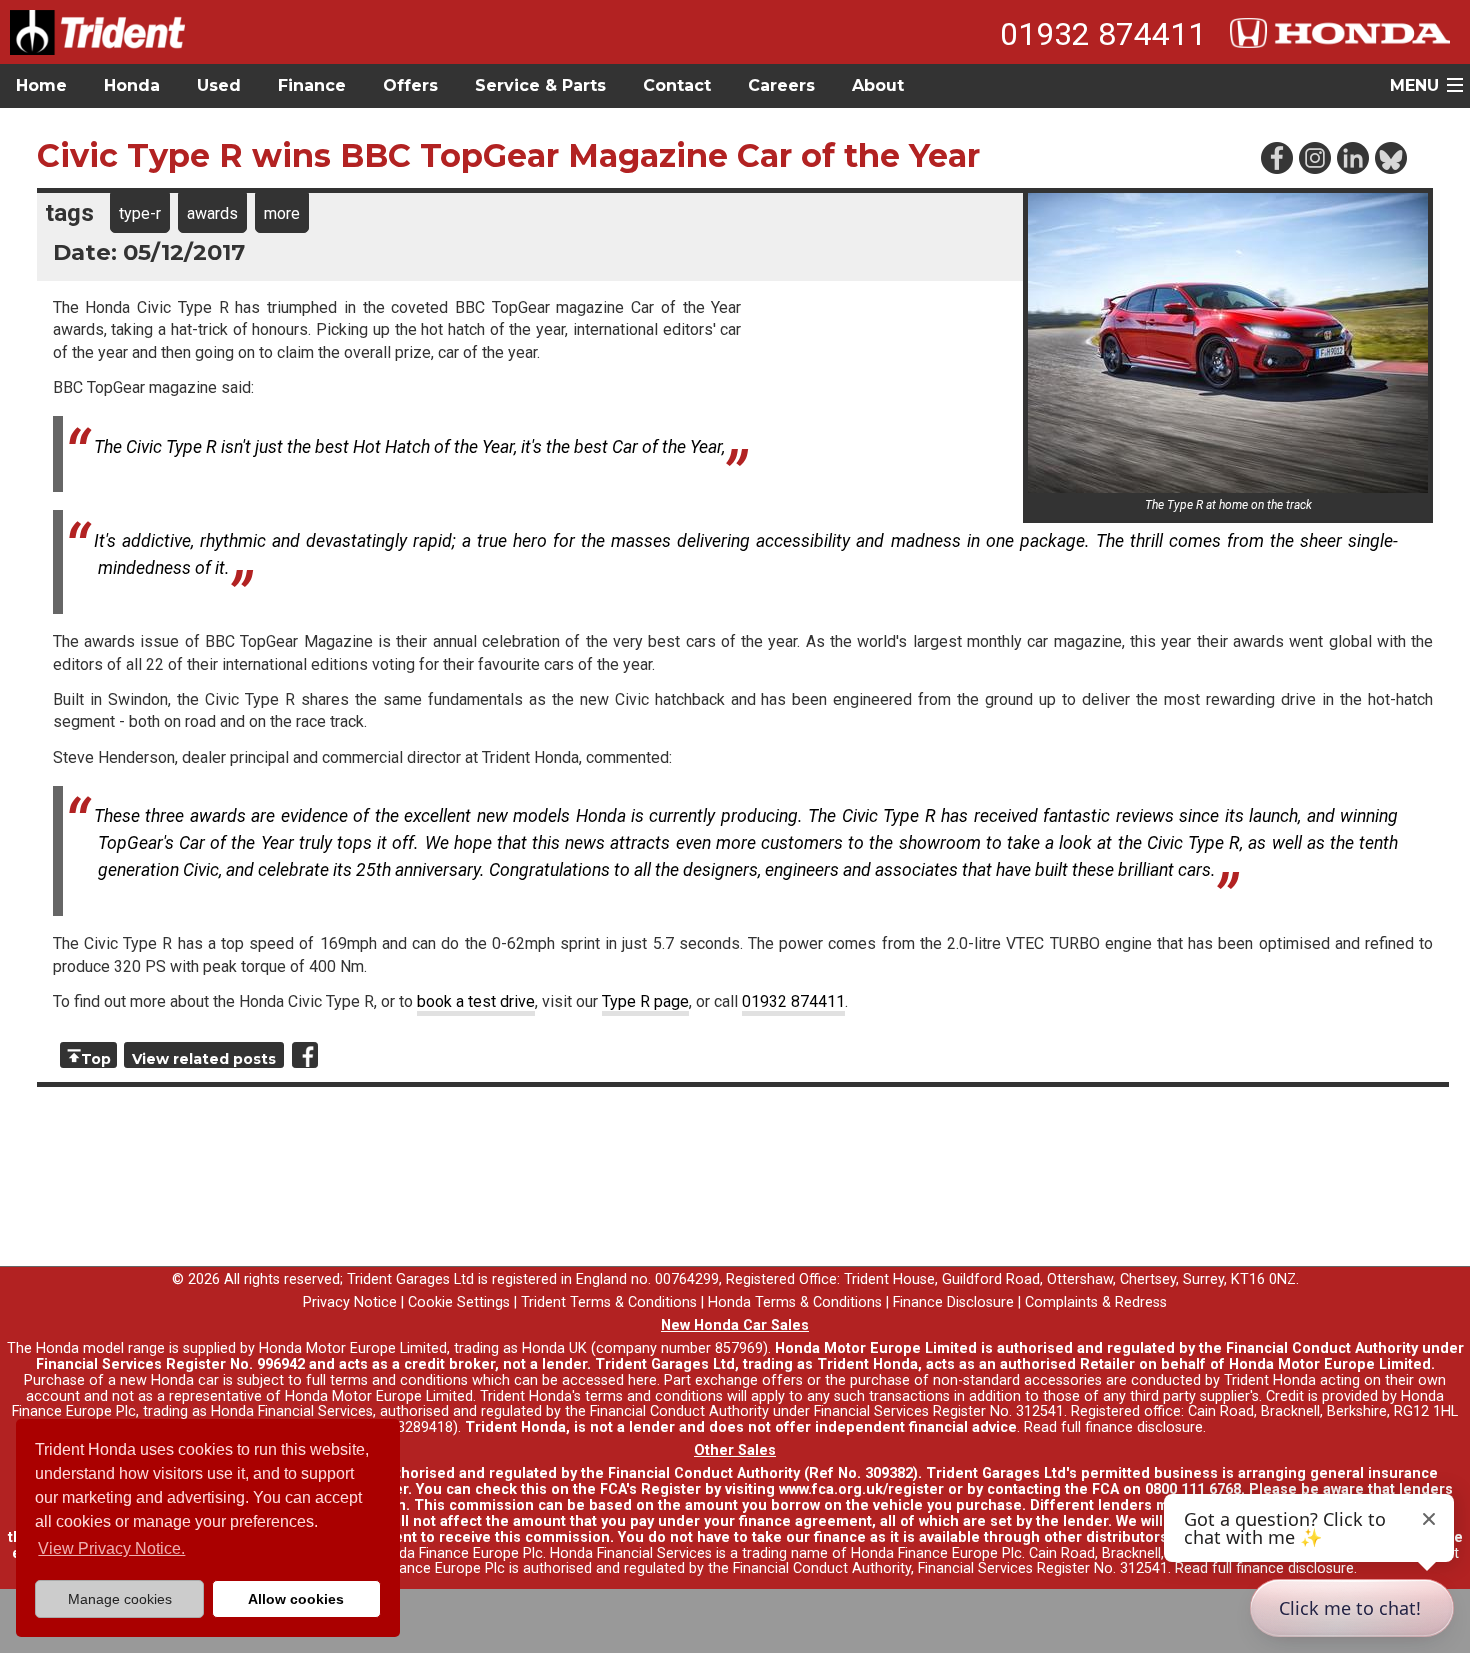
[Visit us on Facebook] (1276, 157)
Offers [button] (410, 85)
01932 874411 (1103, 34)
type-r (140, 213)
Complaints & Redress (1096, 1302)
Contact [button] (677, 85)
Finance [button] (312, 85)
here (642, 1380)
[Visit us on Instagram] (1314, 157)
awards (212, 213)
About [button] (878, 85)
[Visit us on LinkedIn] (1352, 157)
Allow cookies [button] (296, 1599)
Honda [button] (132, 85)
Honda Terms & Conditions (795, 1302)
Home (41, 85)
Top (96, 1059)
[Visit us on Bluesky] (1390, 157)
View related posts (204, 1059)
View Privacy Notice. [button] (111, 1548)
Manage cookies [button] (120, 1599)
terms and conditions (654, 1396)
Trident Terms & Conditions (609, 1302)
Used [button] (219, 85)
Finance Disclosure (953, 1302)
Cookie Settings (459, 1302)
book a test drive (476, 1001)
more (282, 213)
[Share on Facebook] (305, 1055)
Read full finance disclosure (1113, 1427)
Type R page (645, 1001)
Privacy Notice (350, 1302)
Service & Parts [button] (540, 85)
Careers (781, 85)
